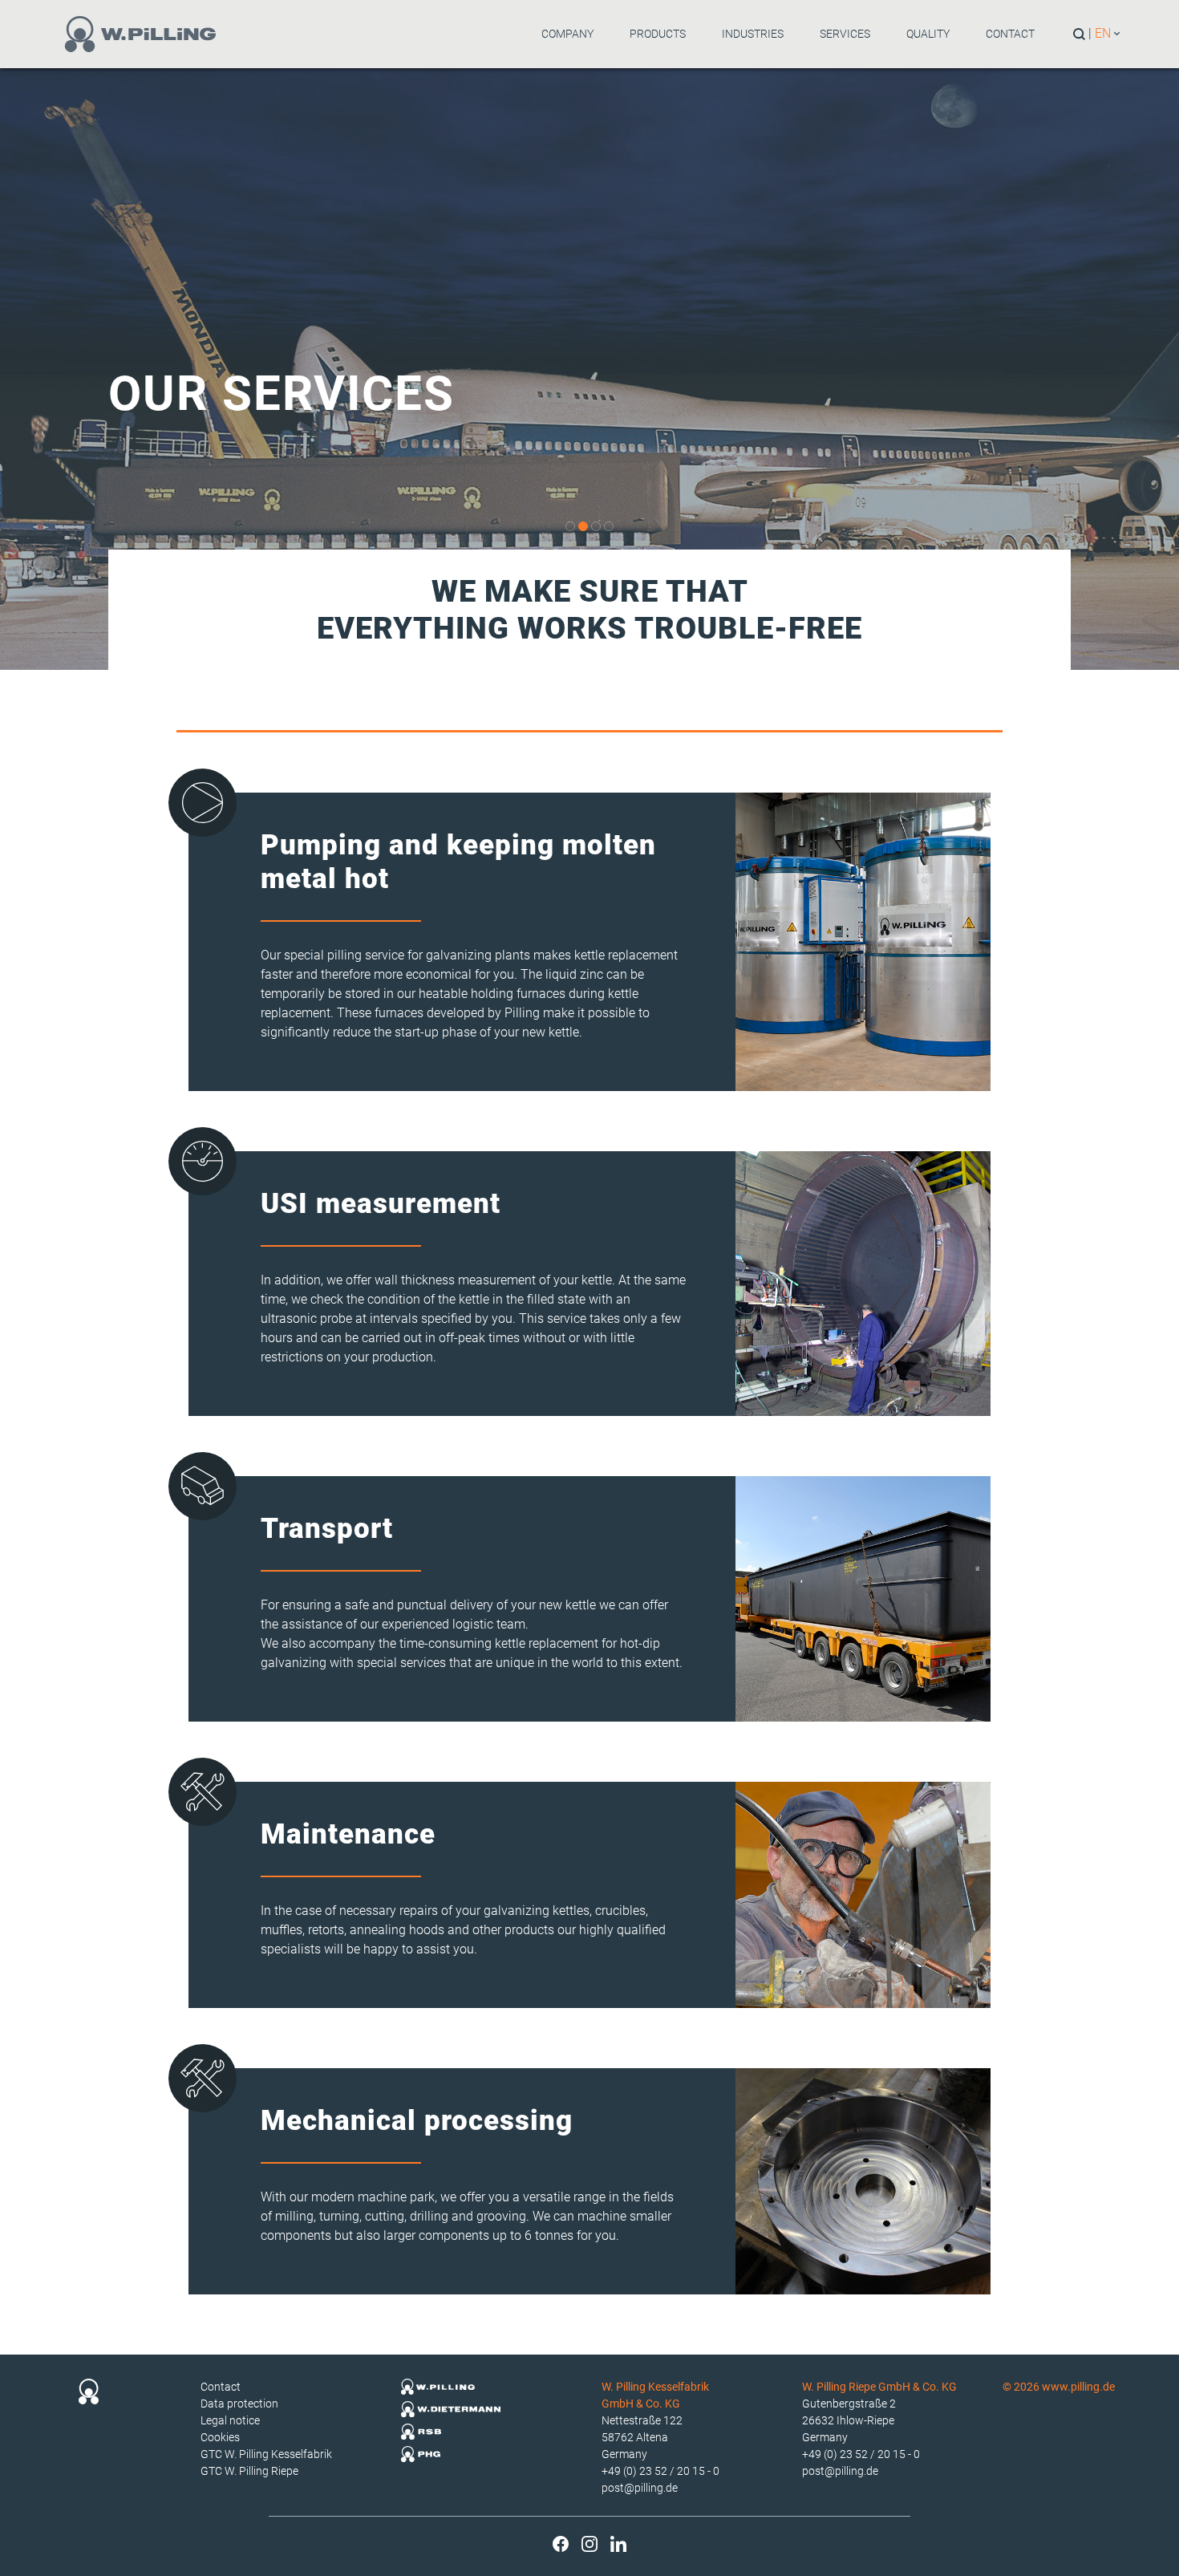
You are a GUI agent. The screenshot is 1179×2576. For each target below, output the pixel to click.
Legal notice (230, 2420)
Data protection (239, 2404)
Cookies (220, 2437)
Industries (753, 34)
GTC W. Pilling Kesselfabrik (266, 2454)
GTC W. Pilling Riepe (249, 2471)
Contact (1010, 34)
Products (658, 34)
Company (567, 34)
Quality (928, 34)
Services (845, 34)
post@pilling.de (640, 2488)
